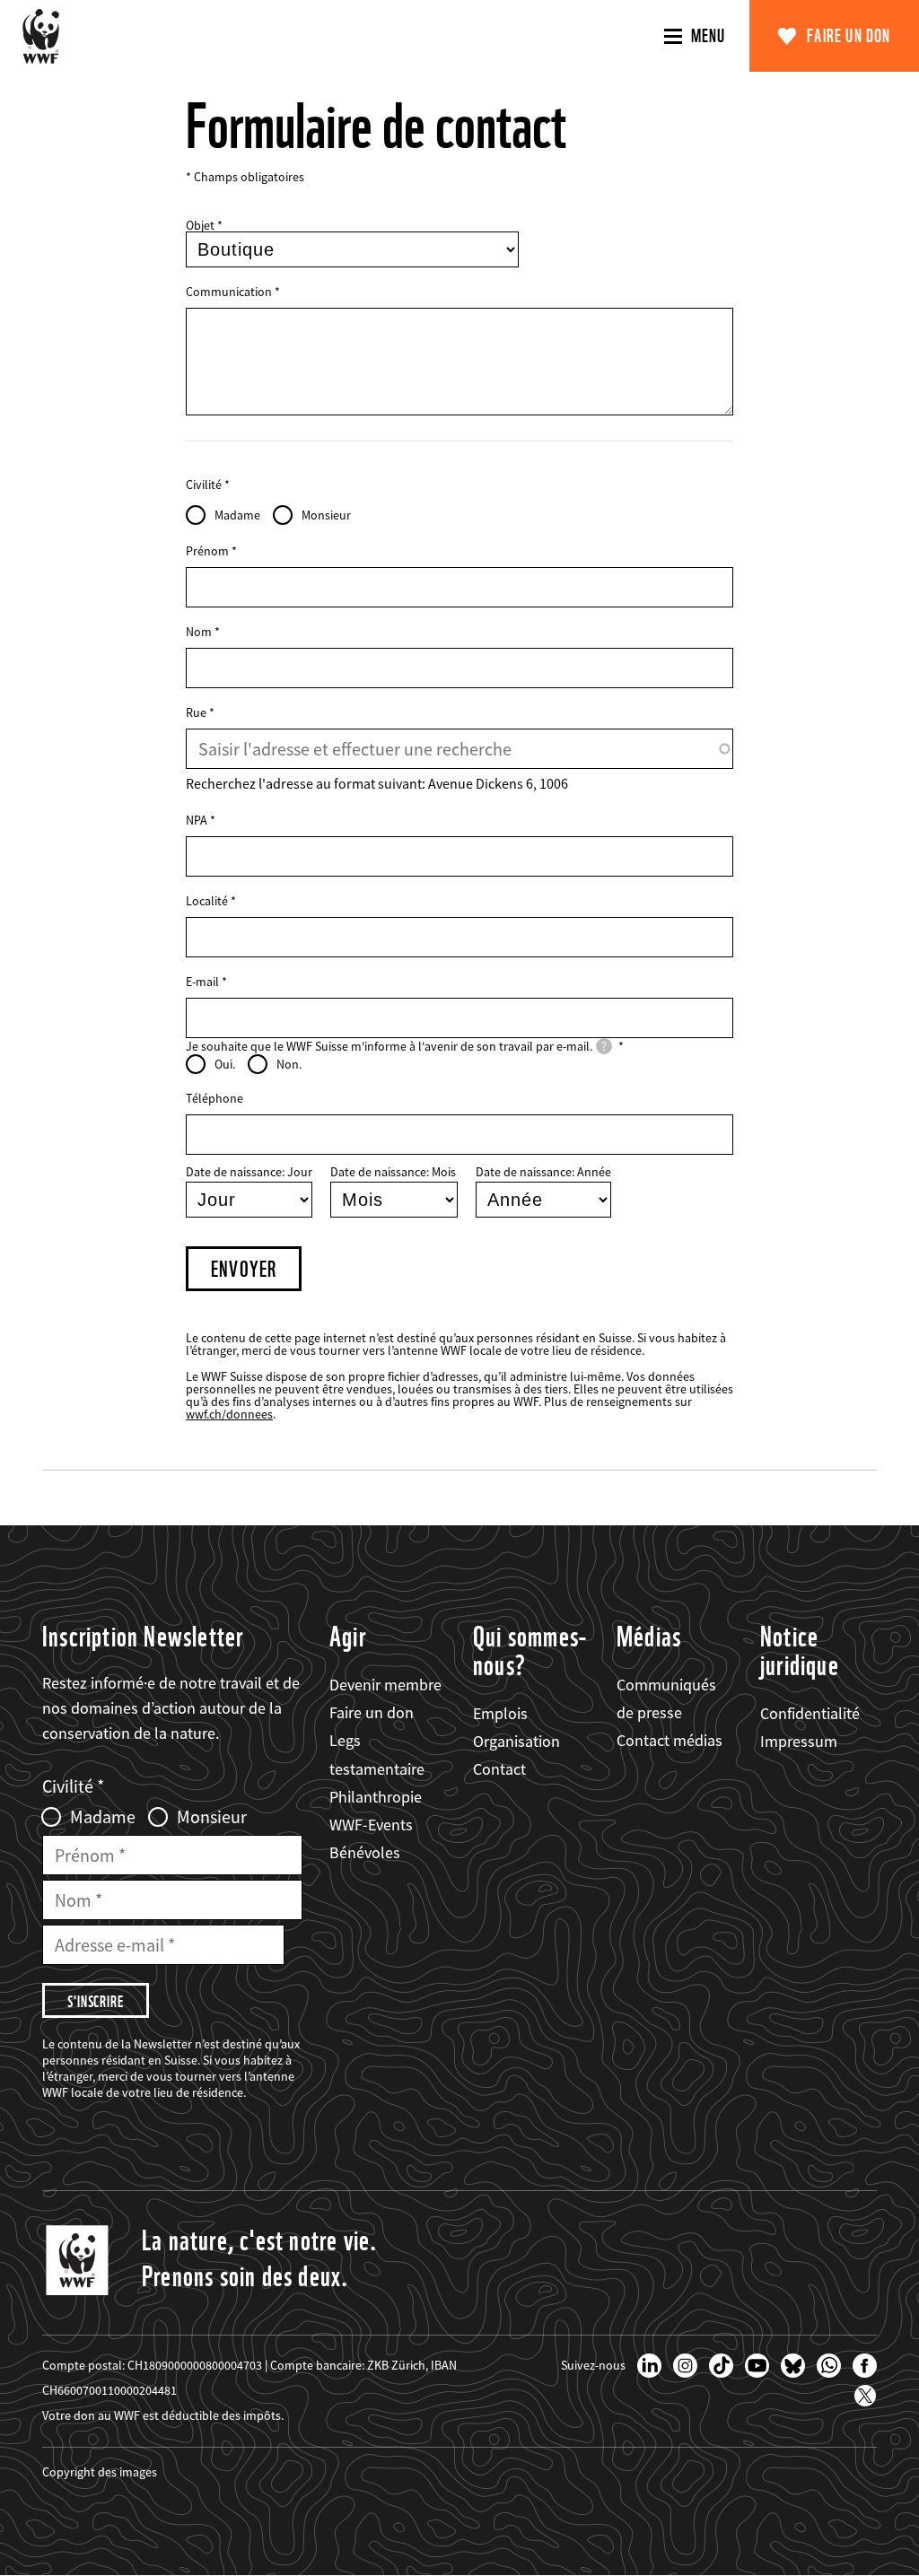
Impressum (799, 1741)
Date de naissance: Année (543, 1172)
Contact (499, 1769)
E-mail (202, 982)
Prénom (207, 551)
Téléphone (214, 1098)
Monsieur (326, 515)
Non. (289, 1064)
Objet (200, 225)
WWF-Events (371, 1825)
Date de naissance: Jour (249, 1172)
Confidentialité (810, 1713)
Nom (199, 632)
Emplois (500, 1713)
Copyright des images (100, 2472)
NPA (197, 820)
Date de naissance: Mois (393, 1172)
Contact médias (670, 1740)
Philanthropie (376, 1797)
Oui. (225, 1064)
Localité (207, 901)
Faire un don (849, 36)
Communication (229, 292)
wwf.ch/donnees (229, 1414)
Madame (237, 515)
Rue (196, 712)
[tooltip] (604, 1046)
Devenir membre (385, 1685)
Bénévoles (365, 1852)
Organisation (516, 1741)
